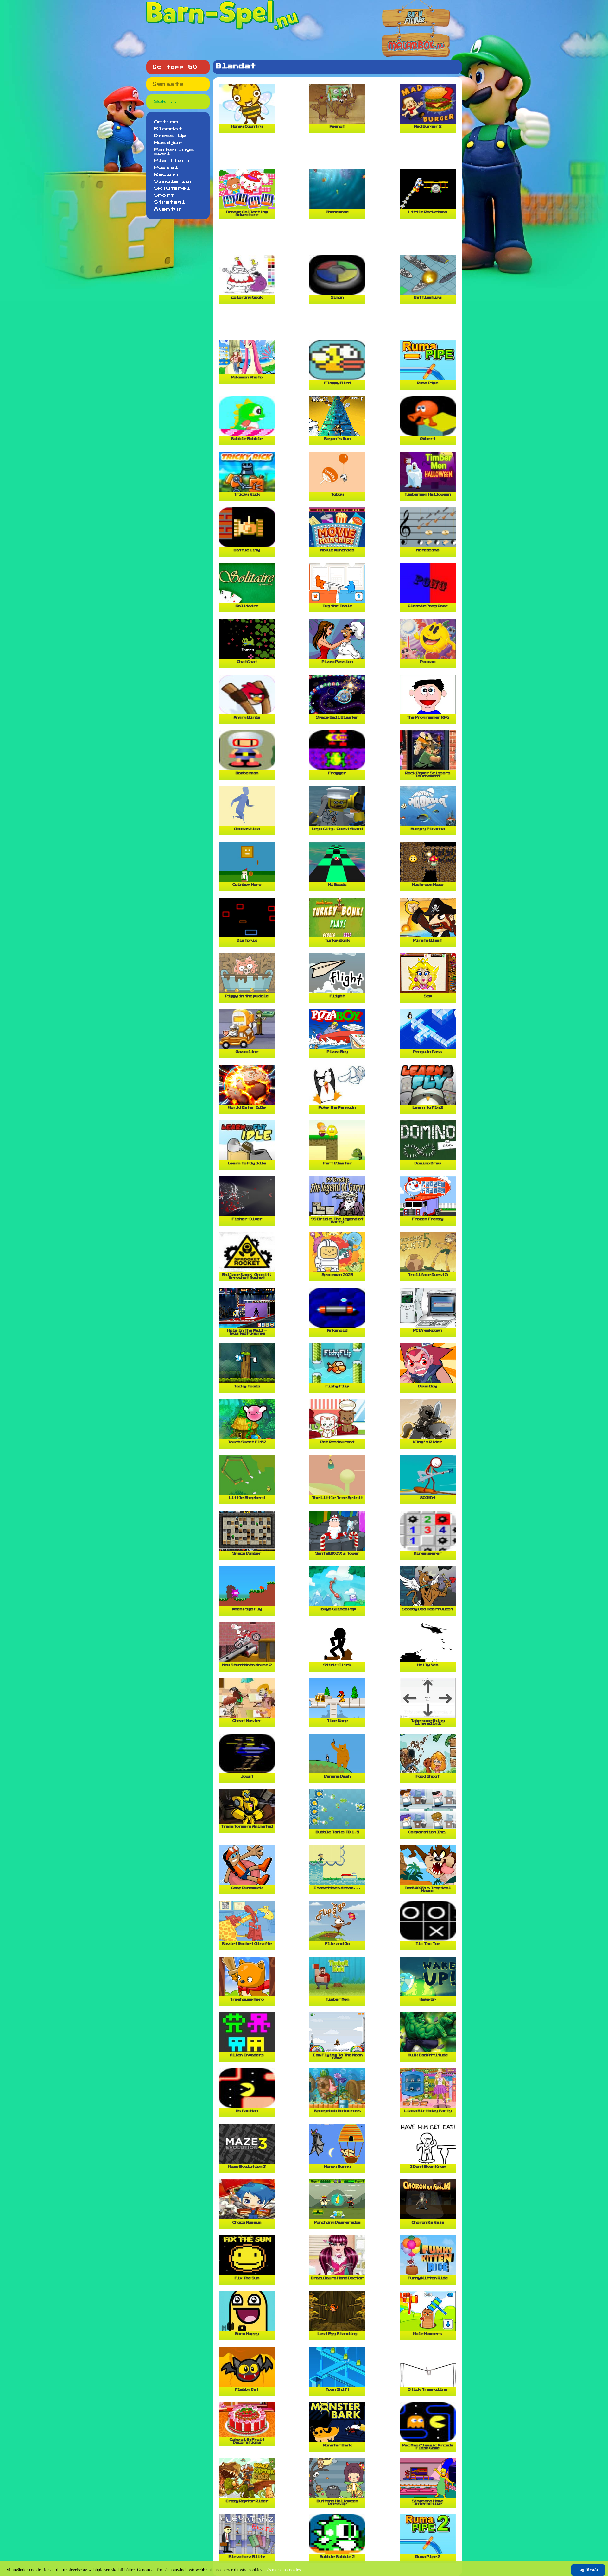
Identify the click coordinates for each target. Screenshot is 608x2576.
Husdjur (168, 143)
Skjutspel (172, 188)
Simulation (174, 181)
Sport (164, 195)
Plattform (172, 161)
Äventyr (168, 209)
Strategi (170, 202)
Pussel (166, 168)
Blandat (168, 129)
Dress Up (170, 136)
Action (166, 122)
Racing (166, 174)
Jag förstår (588, 2570)
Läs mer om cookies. (283, 2570)
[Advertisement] (339, 154)
